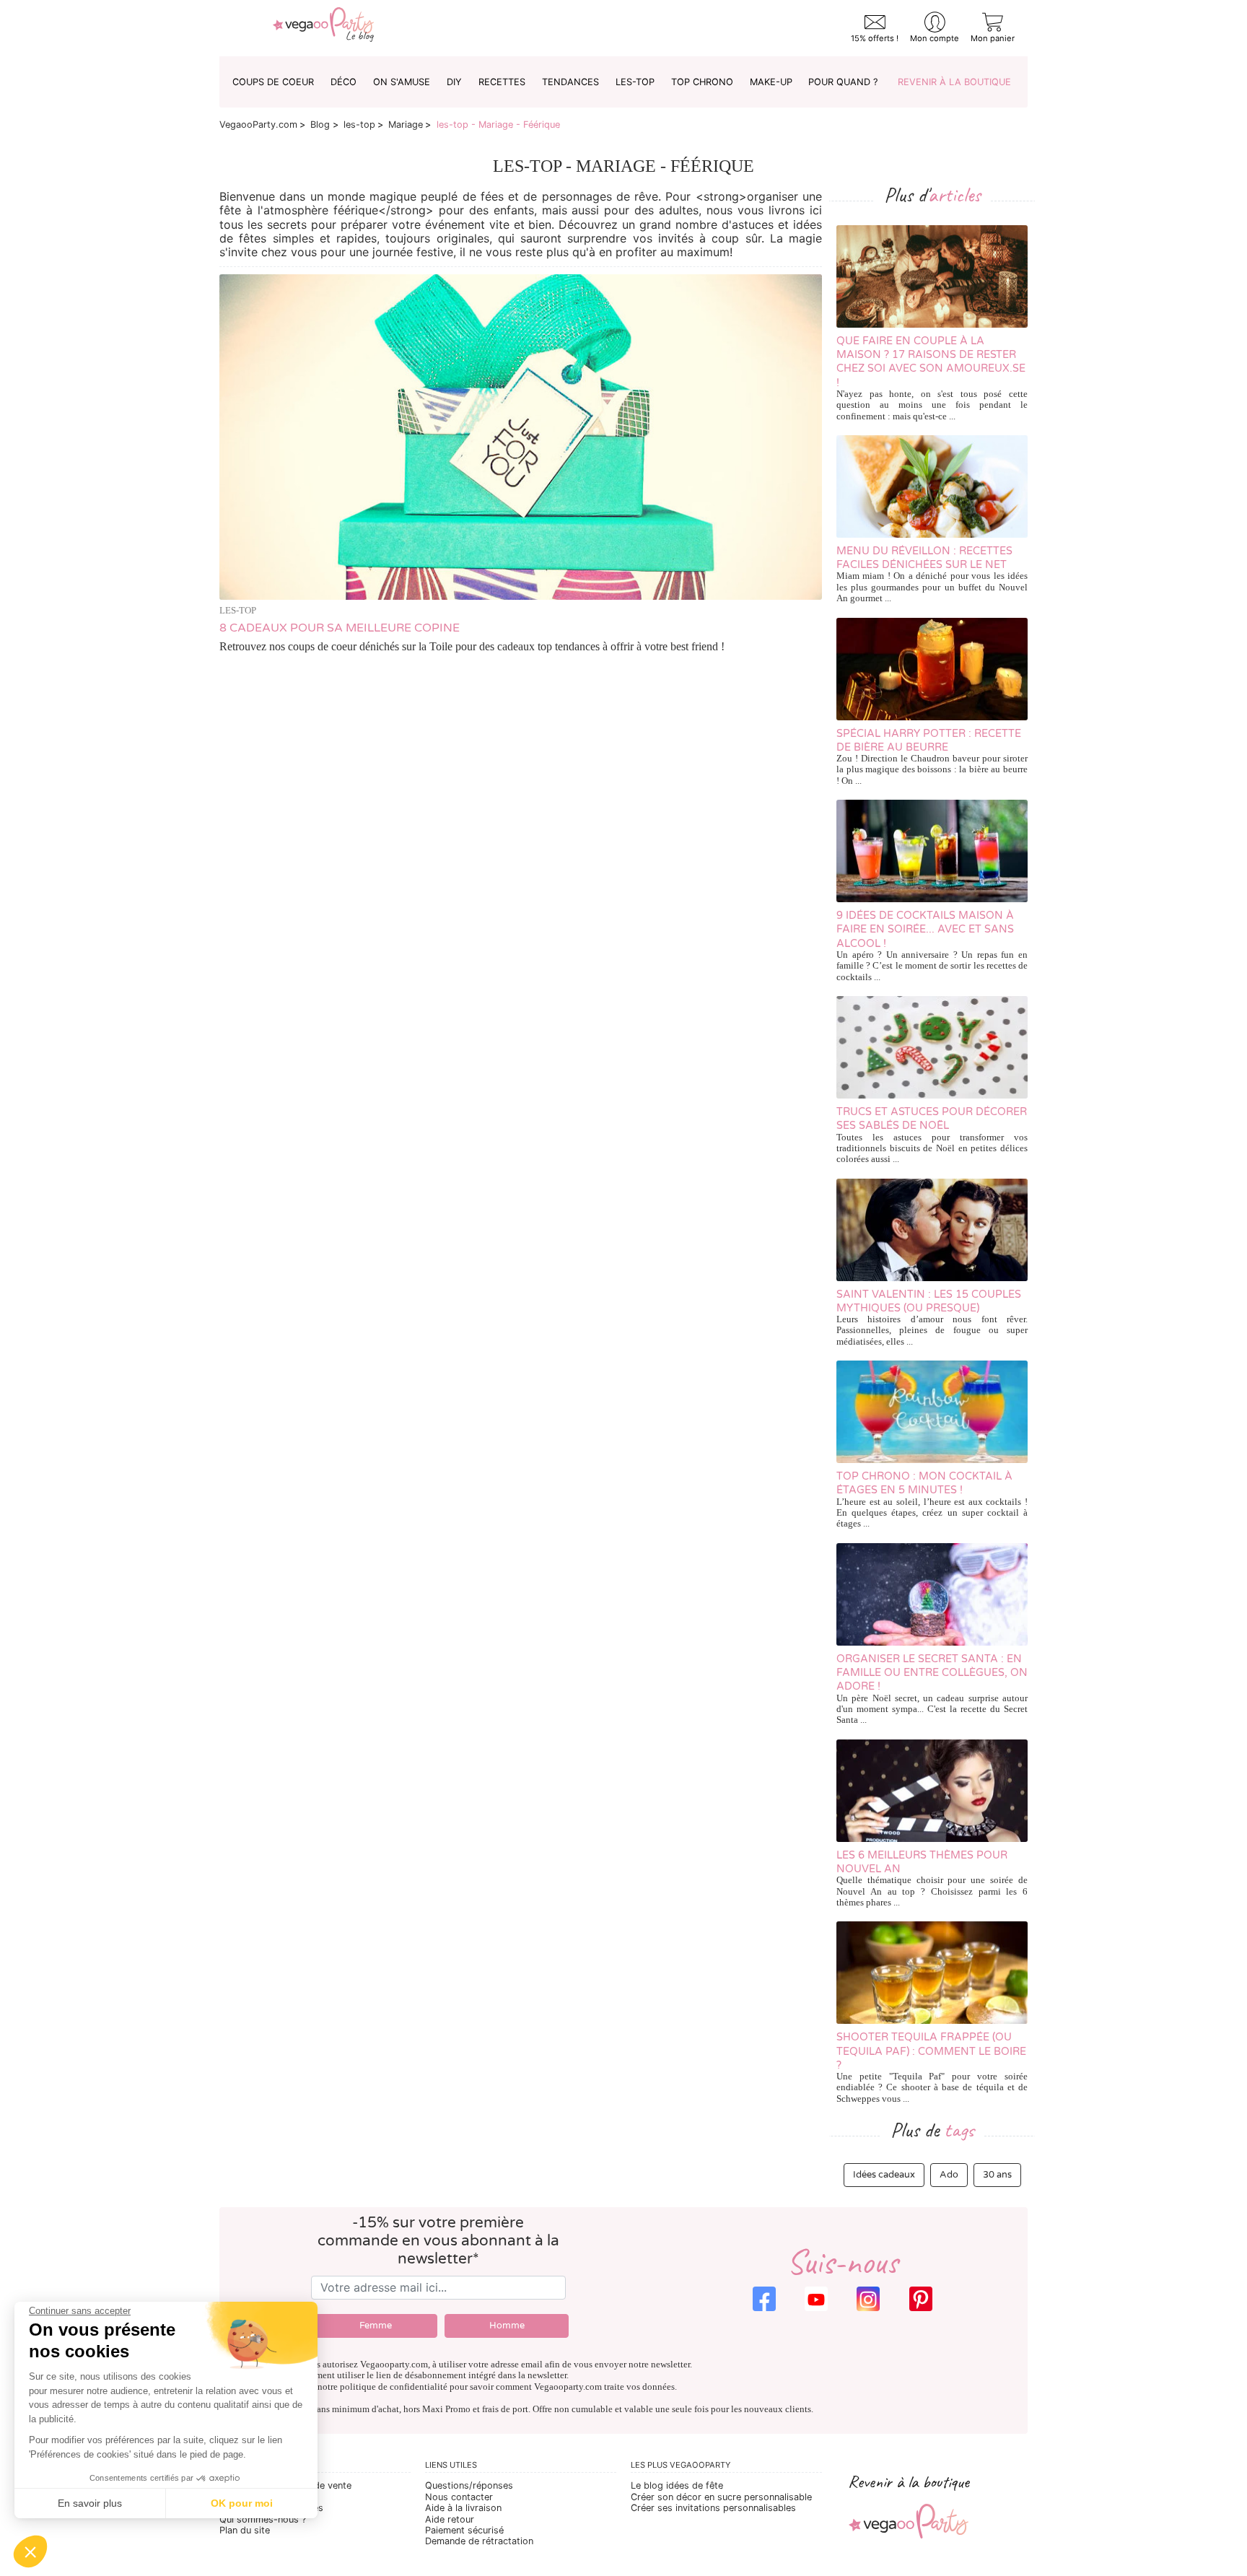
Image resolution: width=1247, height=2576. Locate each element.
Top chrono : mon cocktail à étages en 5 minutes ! (924, 1483)
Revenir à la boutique (954, 82)
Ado (949, 2175)
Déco (344, 82)
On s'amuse (402, 82)
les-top (635, 82)
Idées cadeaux (884, 2175)
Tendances (570, 82)
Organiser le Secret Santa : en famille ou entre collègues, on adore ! (932, 1673)
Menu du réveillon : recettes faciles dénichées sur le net (924, 558)
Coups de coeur (273, 82)
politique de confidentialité (394, 2387)
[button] (30, 2551)
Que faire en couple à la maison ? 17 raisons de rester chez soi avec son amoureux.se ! (931, 362)
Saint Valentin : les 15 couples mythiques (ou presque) (929, 1301)
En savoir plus (90, 2503)
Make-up (771, 82)
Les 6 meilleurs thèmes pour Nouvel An (922, 1862)
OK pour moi (242, 2503)
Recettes (502, 82)
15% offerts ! (875, 38)
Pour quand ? (843, 82)
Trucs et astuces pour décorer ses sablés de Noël (932, 1119)
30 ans (997, 2175)
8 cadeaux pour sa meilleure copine (340, 628)
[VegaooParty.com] (323, 28)
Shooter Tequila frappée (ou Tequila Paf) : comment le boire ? (931, 2051)
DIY (454, 82)
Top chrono (702, 82)
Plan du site (245, 2530)
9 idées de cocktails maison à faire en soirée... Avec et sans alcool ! (925, 930)
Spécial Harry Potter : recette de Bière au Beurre (929, 741)
